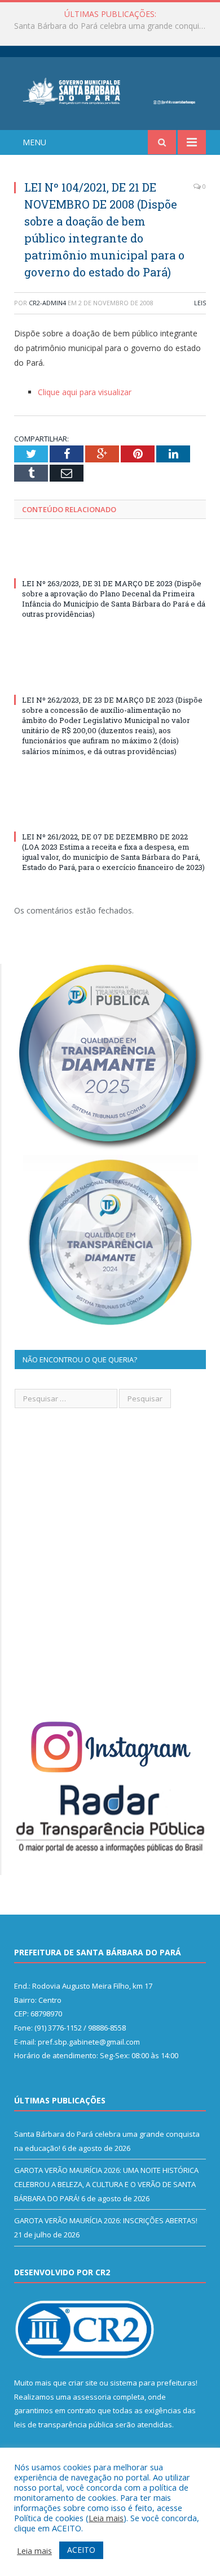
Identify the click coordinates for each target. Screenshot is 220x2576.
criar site (83, 2383)
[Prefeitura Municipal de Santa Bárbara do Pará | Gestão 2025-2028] (110, 90)
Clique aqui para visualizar (85, 392)
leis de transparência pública (64, 2425)
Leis (200, 303)
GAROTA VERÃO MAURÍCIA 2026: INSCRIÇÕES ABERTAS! (106, 2220)
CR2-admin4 (47, 303)
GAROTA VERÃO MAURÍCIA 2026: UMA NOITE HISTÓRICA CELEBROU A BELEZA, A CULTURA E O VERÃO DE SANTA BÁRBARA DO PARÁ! (113, 26)
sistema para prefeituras (153, 2383)
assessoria (92, 2397)
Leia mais (106, 2518)
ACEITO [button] (81, 2550)
